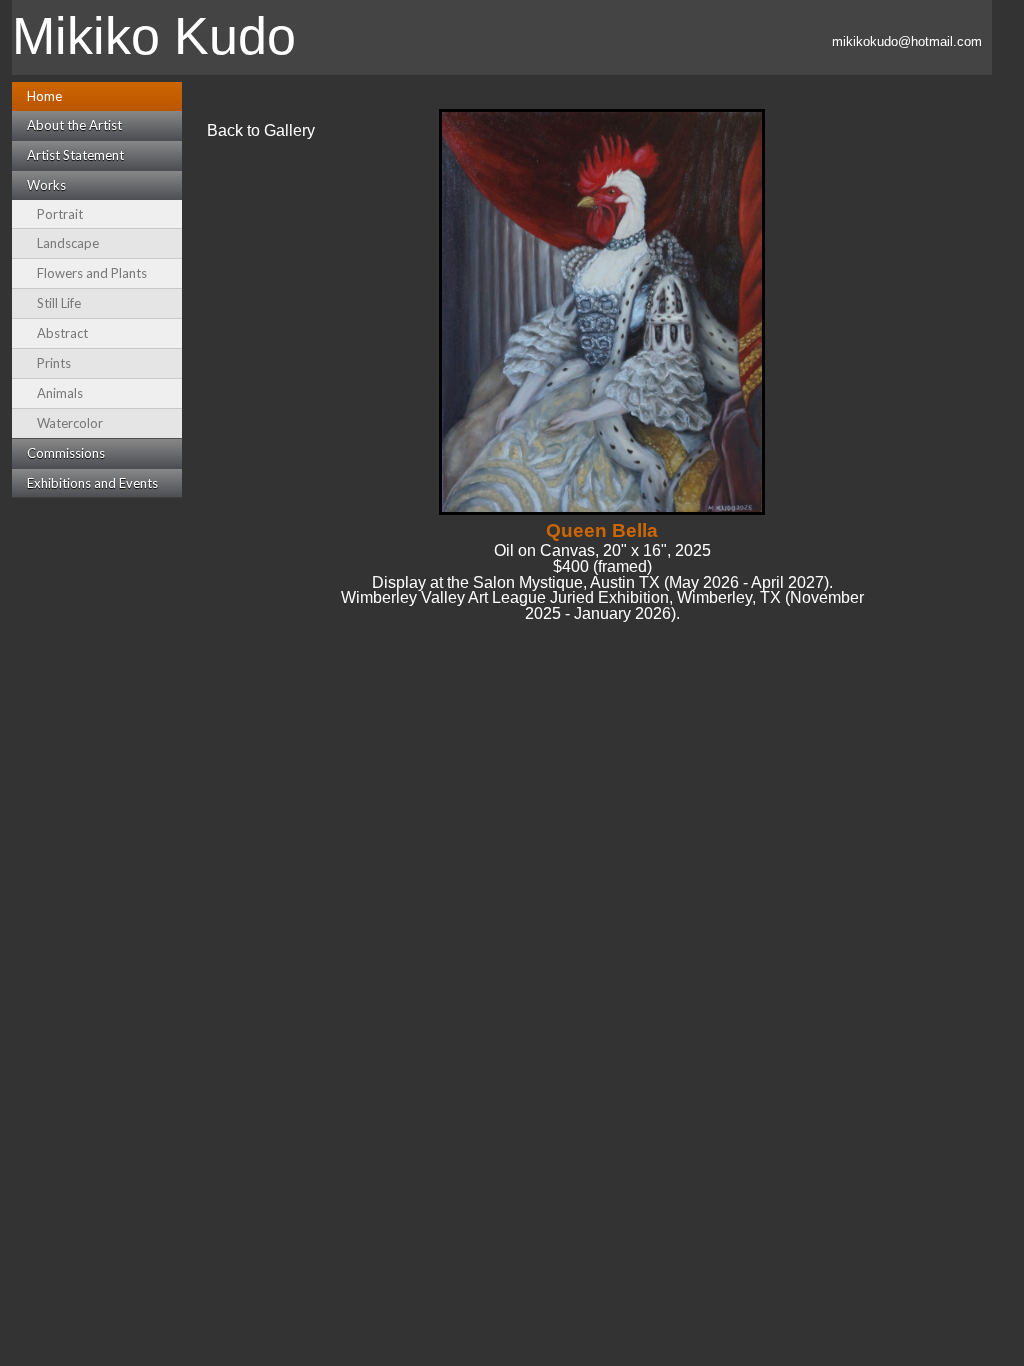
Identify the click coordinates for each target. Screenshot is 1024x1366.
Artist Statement (75, 155)
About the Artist (74, 125)
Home (44, 96)
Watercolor (70, 423)
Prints (54, 363)
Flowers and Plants (92, 273)
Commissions (66, 453)
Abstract (62, 333)
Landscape (68, 243)
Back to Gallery (261, 130)
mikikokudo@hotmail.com (907, 41)
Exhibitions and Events (92, 483)
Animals (60, 393)
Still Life (59, 303)
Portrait (60, 214)
